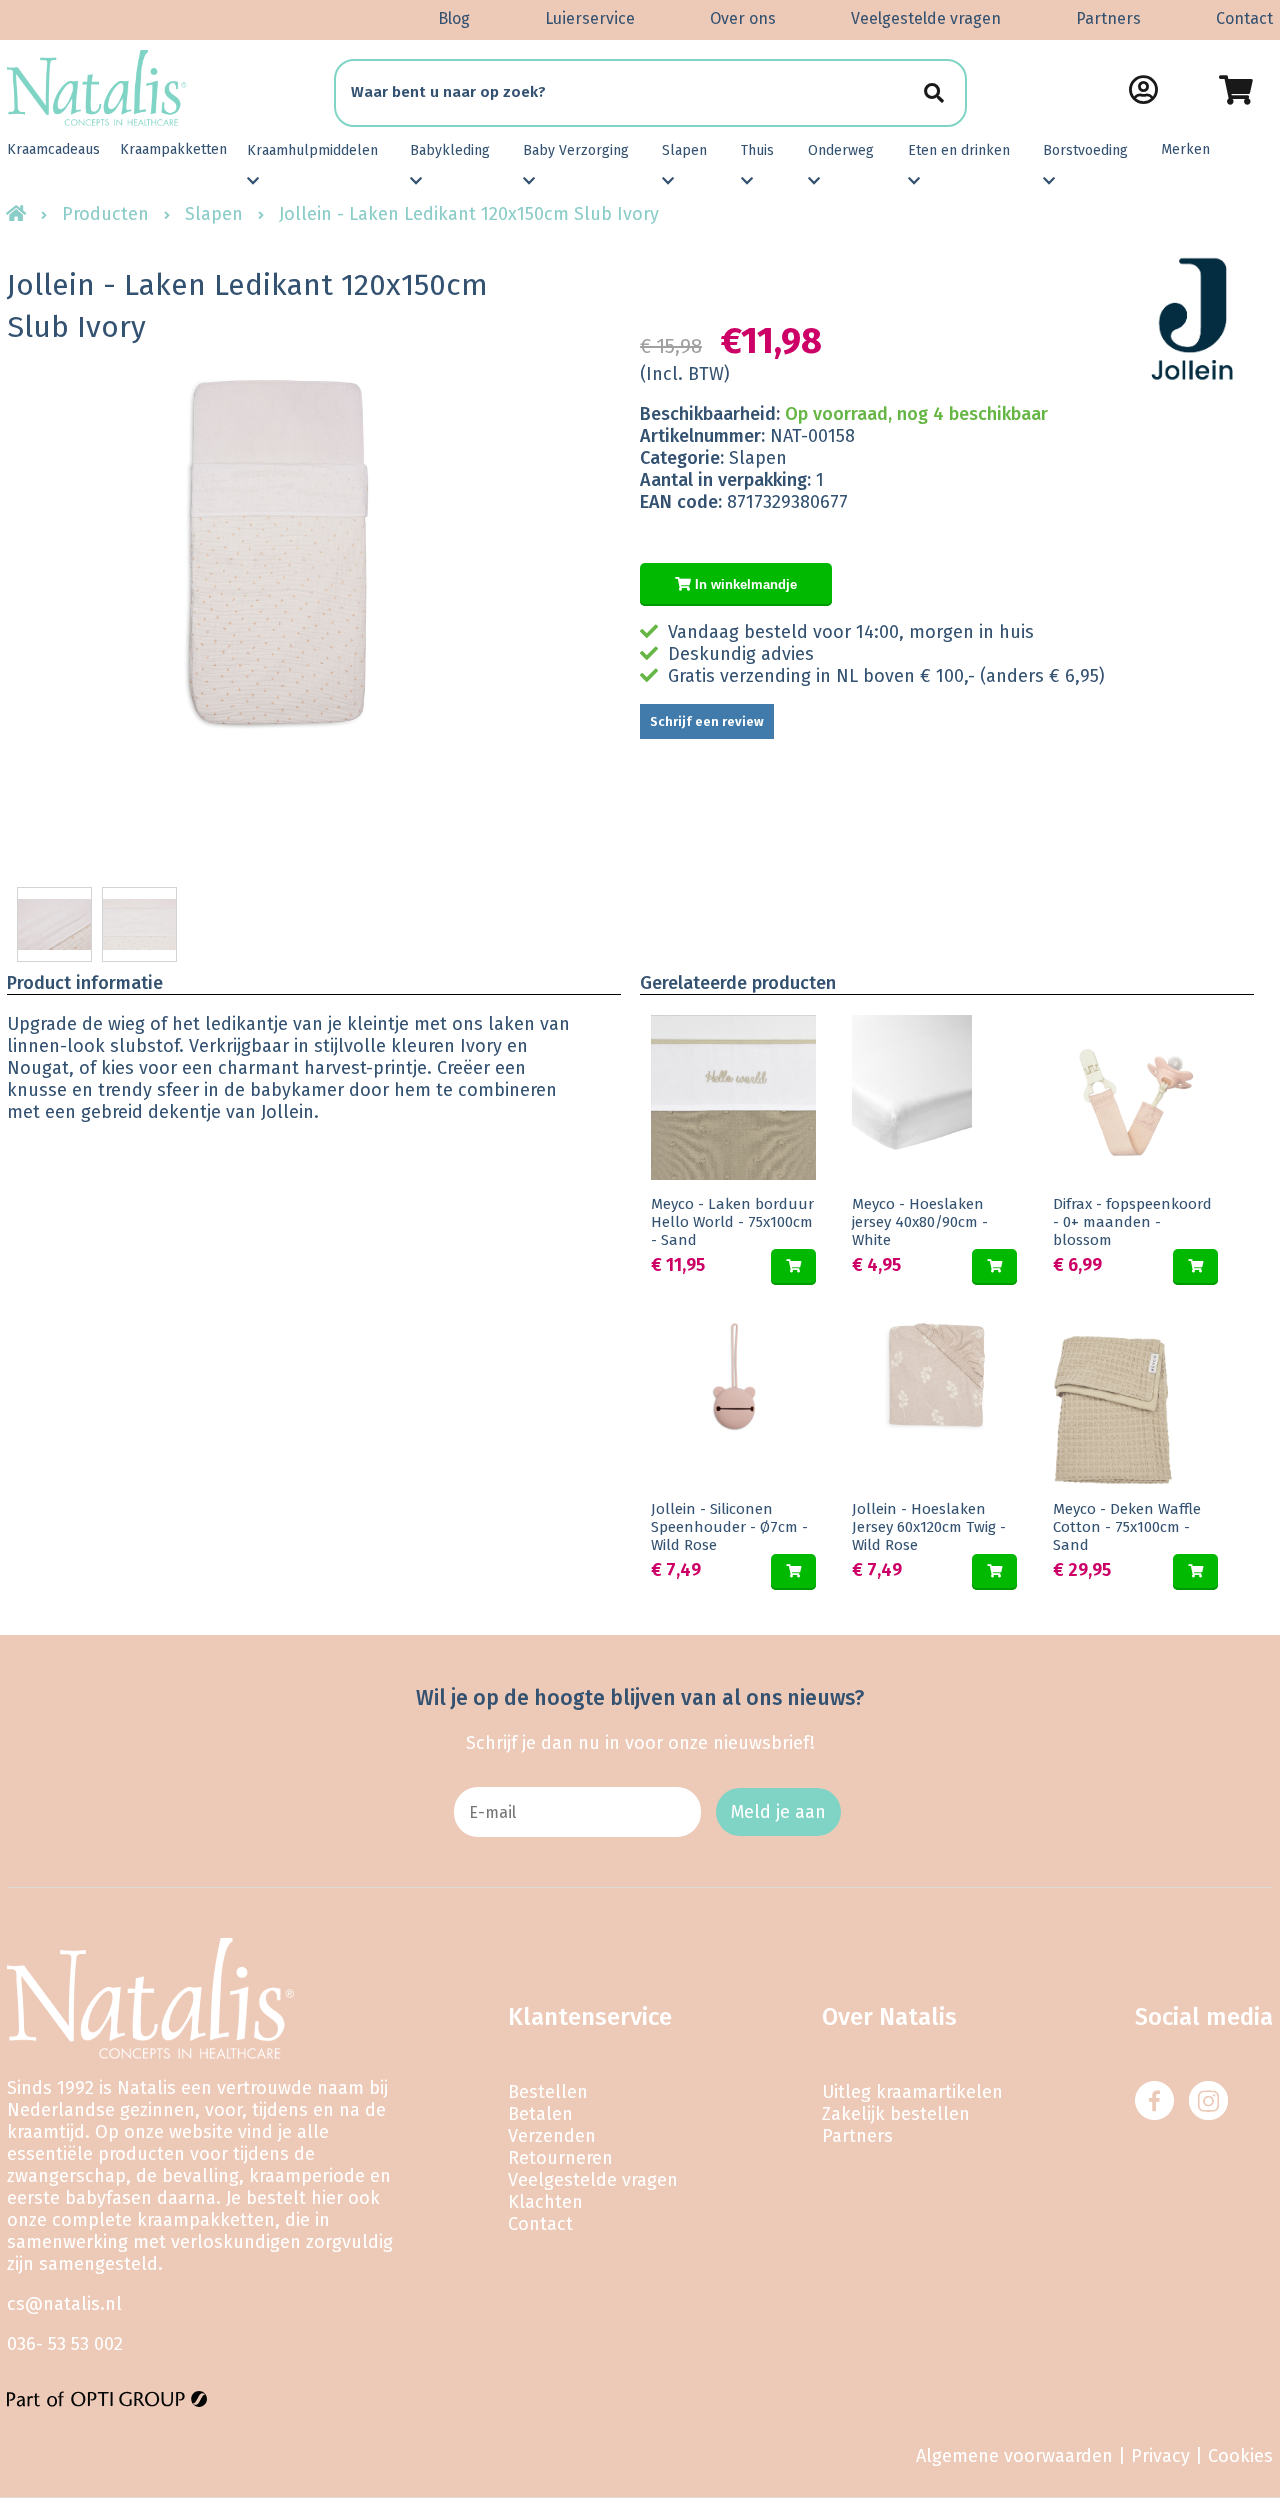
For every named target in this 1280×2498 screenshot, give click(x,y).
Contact (1244, 18)
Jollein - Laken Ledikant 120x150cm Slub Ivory (469, 214)
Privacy (1160, 2456)
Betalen (540, 2114)
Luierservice (590, 18)
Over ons (743, 18)
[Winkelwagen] (1235, 90)
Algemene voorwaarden (1014, 2456)
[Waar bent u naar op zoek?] (933, 92)
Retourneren (560, 2158)
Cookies (1240, 2456)
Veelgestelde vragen (926, 18)
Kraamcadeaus (53, 149)
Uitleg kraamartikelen (912, 2092)
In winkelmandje (744, 584)
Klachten (545, 2202)
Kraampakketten (173, 149)
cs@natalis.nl (64, 2304)
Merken (1185, 149)
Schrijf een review (707, 721)
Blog (454, 18)
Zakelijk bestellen (896, 2114)
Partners (1108, 18)
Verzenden (552, 2136)
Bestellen (548, 2092)
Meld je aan (778, 1812)
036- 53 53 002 (65, 2344)
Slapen (214, 214)
